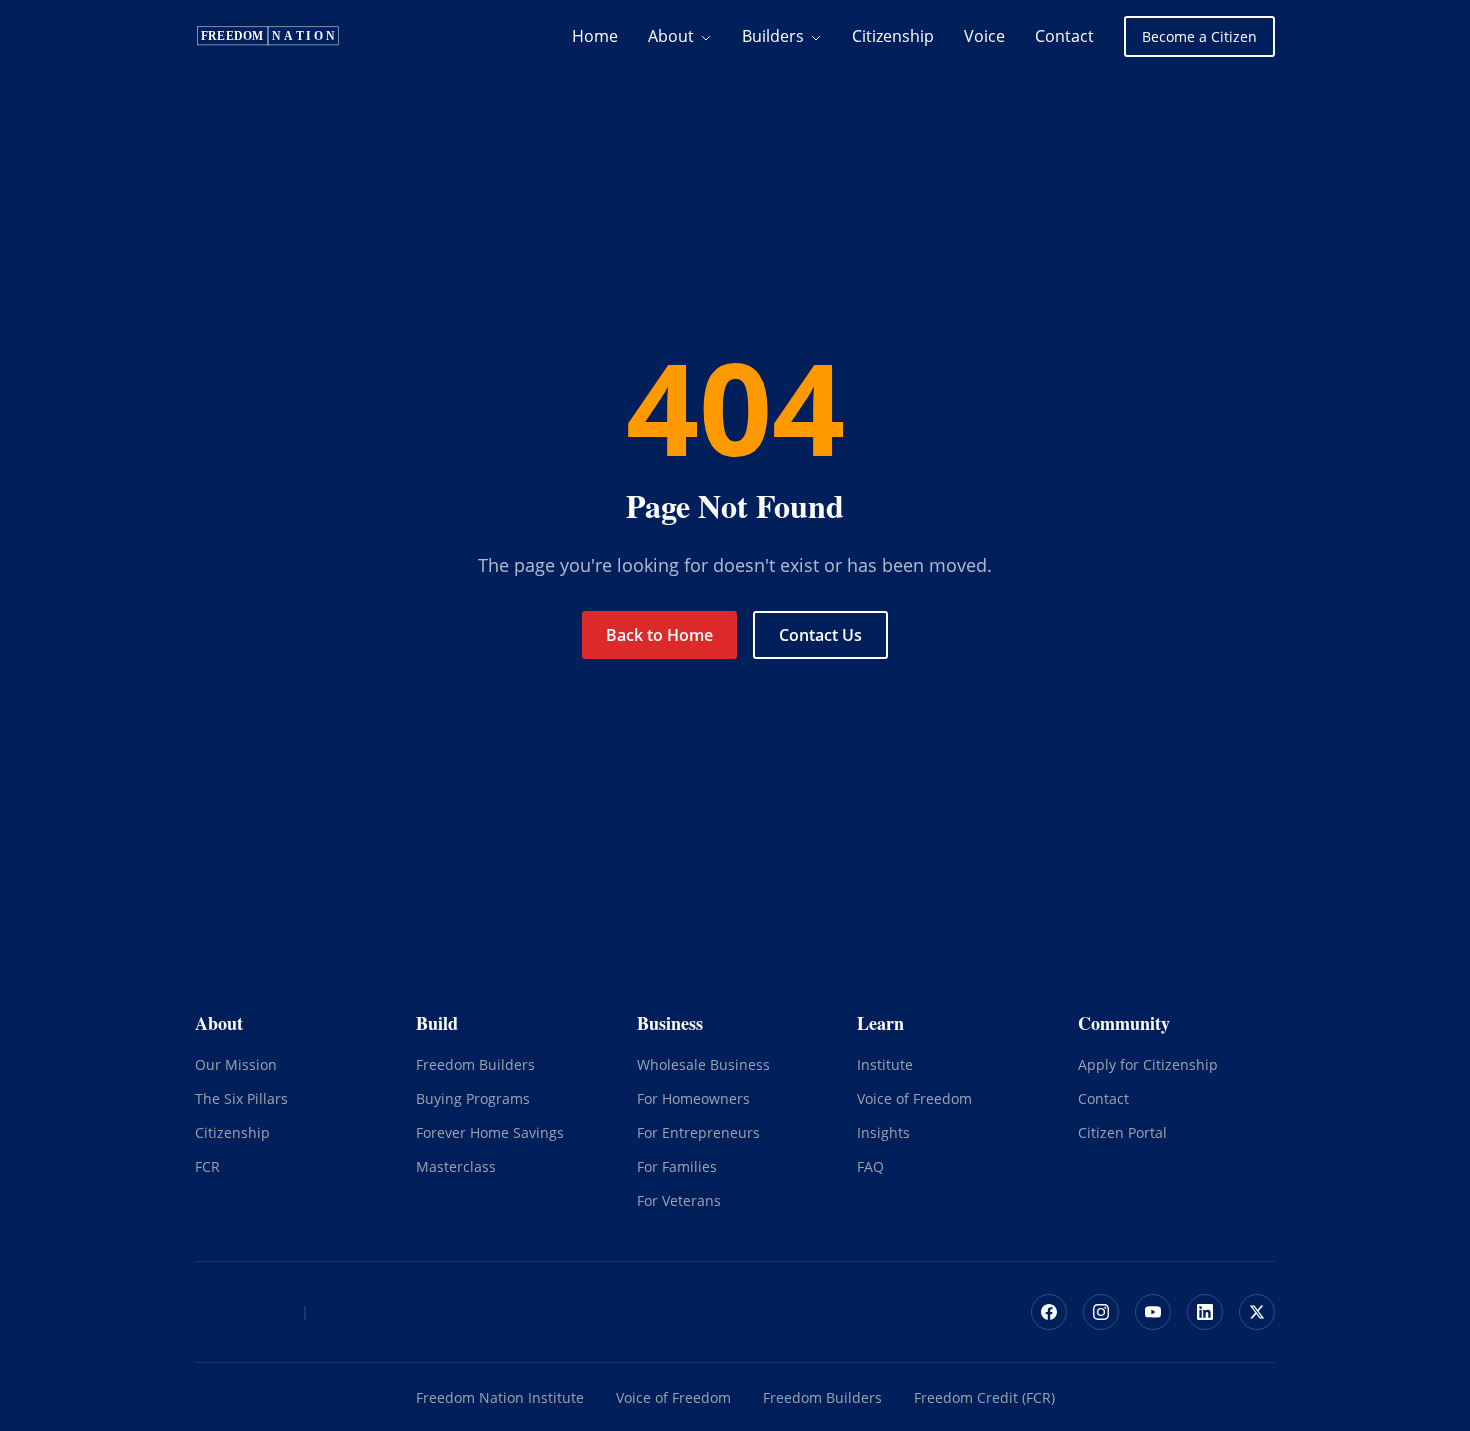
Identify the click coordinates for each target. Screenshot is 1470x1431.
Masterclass (456, 1166)
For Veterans (679, 1200)
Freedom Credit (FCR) (984, 1397)
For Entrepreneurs (698, 1132)
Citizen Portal (1122, 1132)
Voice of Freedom (914, 1098)
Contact (1064, 36)
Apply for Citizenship (1148, 1064)
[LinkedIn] (1205, 1312)
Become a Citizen (1199, 36)
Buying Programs (473, 1098)
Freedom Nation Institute (500, 1397)
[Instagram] (1101, 1312)
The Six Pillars (241, 1098)
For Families (677, 1166)
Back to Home (659, 635)
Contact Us (820, 635)
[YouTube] (1153, 1312)
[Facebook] (1049, 1312)
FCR (207, 1166)
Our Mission (236, 1064)
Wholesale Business (703, 1064)
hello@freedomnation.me (410, 1311)
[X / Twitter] (1257, 1312)
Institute (885, 1064)
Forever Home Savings (490, 1132)
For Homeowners (693, 1098)
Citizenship (893, 36)
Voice (984, 36)
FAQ (870, 1166)
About (673, 36)
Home (595, 36)
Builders (775, 36)
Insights (883, 1132)
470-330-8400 (240, 1311)
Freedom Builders (475, 1064)
